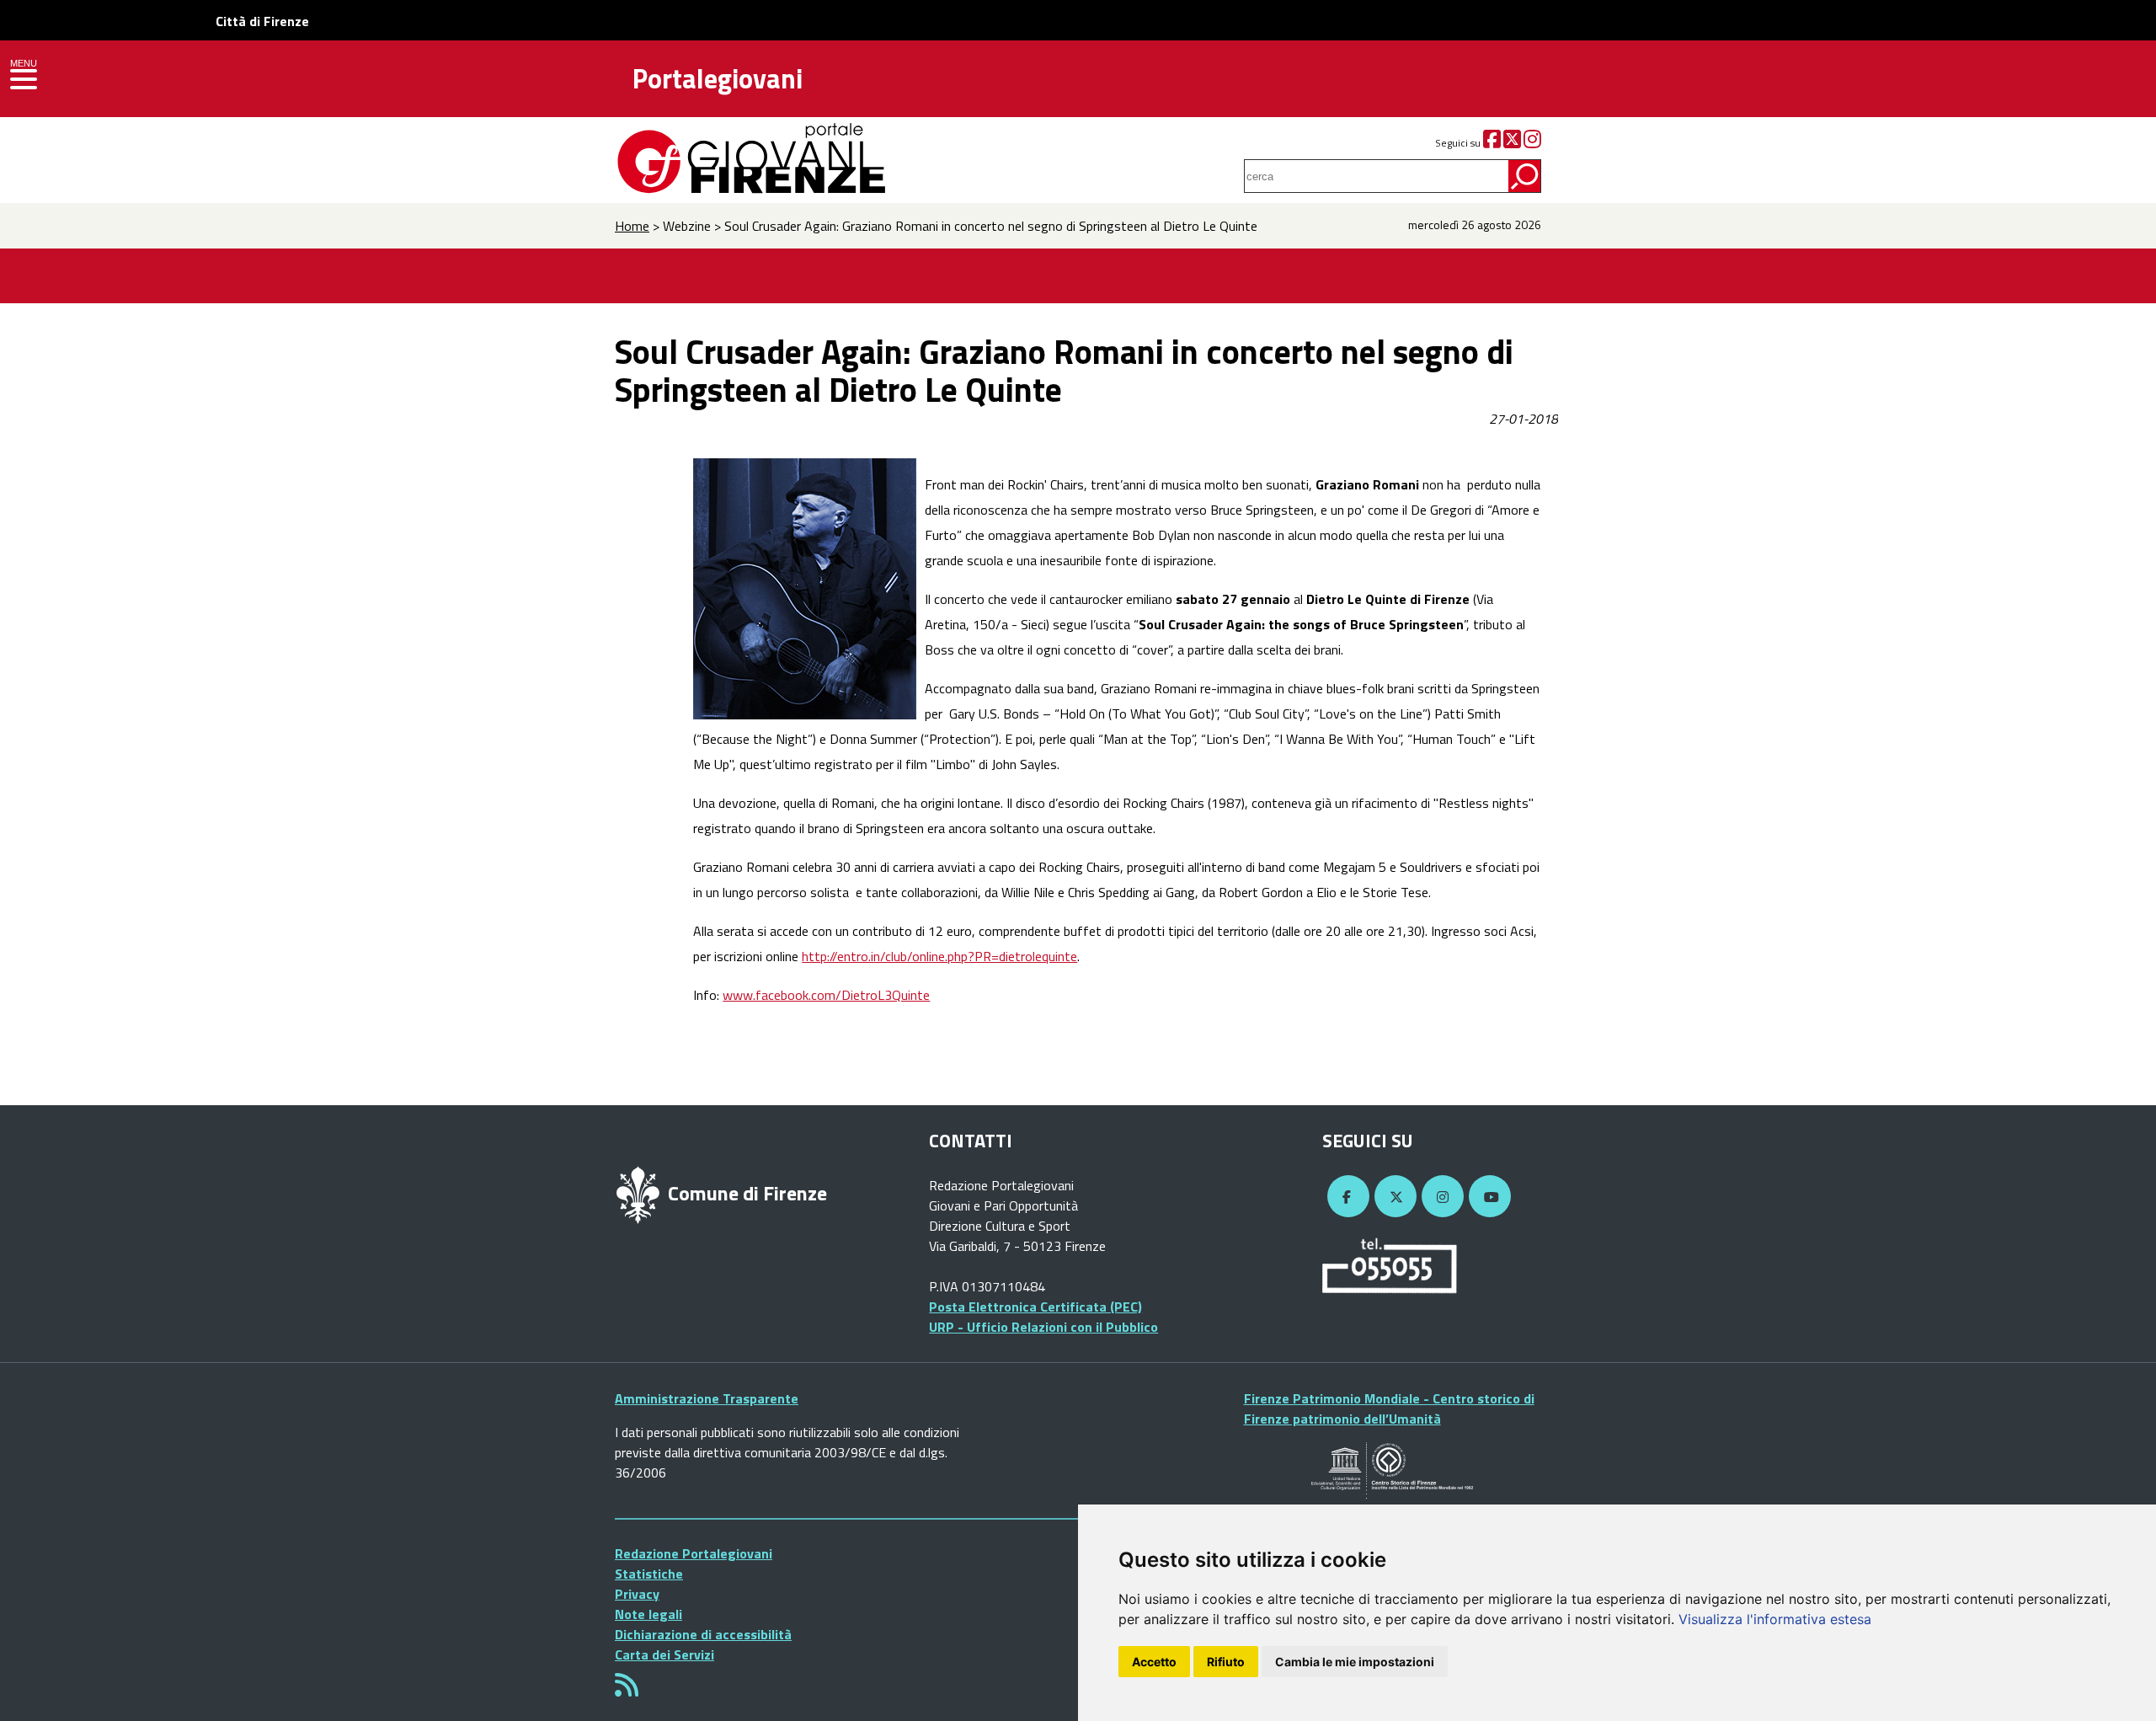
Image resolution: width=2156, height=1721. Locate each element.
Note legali (648, 1614)
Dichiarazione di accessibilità (703, 1634)
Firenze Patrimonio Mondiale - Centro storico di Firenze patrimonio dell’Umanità (1389, 1408)
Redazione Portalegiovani (694, 1553)
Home (632, 226)
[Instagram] (1532, 143)
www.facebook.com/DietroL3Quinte (826, 995)
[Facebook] (1492, 143)
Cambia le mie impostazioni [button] (1355, 1662)
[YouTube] (1487, 1197)
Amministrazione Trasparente (707, 1398)
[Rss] (627, 1690)
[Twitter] (1512, 143)
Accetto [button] (1154, 1662)
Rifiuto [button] (1226, 1662)
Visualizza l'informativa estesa (1775, 1619)
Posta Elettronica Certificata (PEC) (1035, 1307)
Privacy (637, 1594)
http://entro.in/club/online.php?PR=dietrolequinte (939, 956)
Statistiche (649, 1574)
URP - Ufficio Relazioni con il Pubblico (1043, 1327)
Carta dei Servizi (664, 1654)
